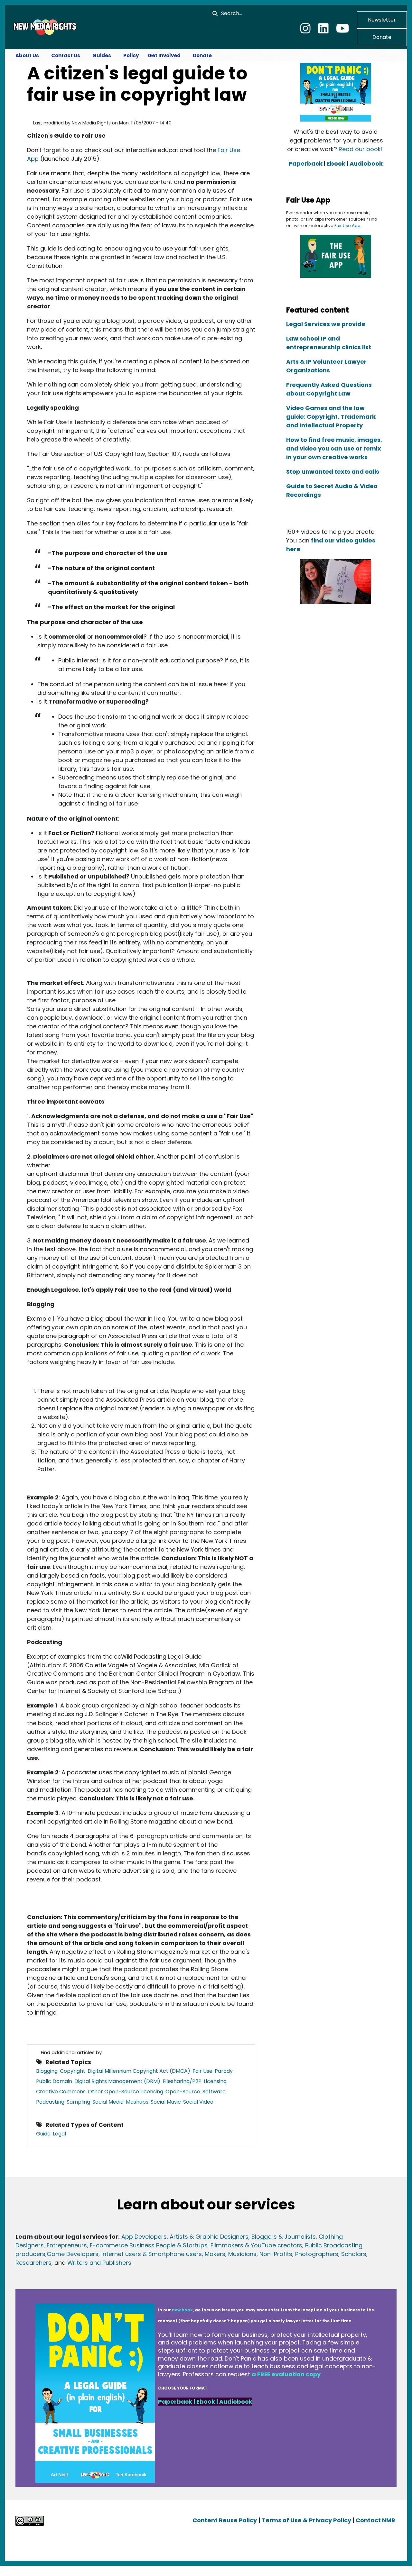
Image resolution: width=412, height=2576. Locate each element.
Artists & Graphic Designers (209, 2237)
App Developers (144, 2237)
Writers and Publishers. (100, 2263)
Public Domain (54, 2081)
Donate (382, 37)
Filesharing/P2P (182, 2081)
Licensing (215, 2081)
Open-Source (183, 2092)
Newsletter (382, 20)
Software (214, 2092)
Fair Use (202, 2071)
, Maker (212, 2254)
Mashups (137, 2102)
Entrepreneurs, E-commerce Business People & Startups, (129, 2245)
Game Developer (71, 2254)
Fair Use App (347, 226)
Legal (59, 2134)
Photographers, (317, 2254)
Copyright (73, 2071)
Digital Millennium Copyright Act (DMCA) (139, 2071)
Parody (224, 2071)
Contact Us (66, 55)
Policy (131, 55)
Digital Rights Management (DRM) (117, 2081)
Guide (43, 2134)
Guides (102, 55)
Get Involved (164, 55)
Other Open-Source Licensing (126, 2092)
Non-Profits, (276, 2254)
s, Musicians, (240, 2254)
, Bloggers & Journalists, (284, 2237)
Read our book (360, 149)
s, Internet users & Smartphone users (149, 2254)
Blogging (47, 2071)
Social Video (198, 2102)
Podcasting (50, 2102)
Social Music (166, 2102)
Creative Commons (61, 2092)
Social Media (108, 2102)
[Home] (44, 27)
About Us (27, 55)
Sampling (78, 2102)
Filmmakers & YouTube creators (256, 2245)
